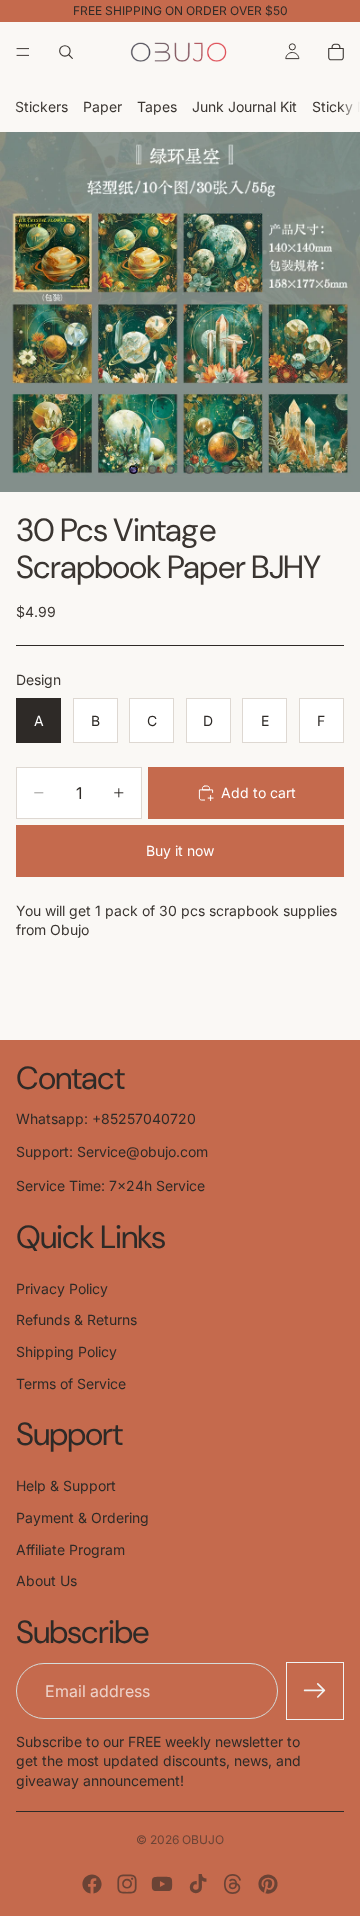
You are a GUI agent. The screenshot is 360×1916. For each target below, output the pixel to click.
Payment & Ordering (82, 1517)
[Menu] (23, 52)
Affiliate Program (70, 1549)
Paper (102, 106)
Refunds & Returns (76, 1319)
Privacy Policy (62, 1288)
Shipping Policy (66, 1351)
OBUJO (203, 1839)
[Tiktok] (198, 1884)
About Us (46, 1580)
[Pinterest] (268, 1884)
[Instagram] (127, 1884)
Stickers (41, 106)
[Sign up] (315, 1691)
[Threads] (233, 1884)
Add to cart (258, 792)
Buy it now (180, 850)
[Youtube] (162, 1884)
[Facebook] (92, 1884)
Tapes (157, 106)
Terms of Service (71, 1383)
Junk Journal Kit (244, 106)
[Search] (66, 52)
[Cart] (336, 52)
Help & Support (66, 1485)
